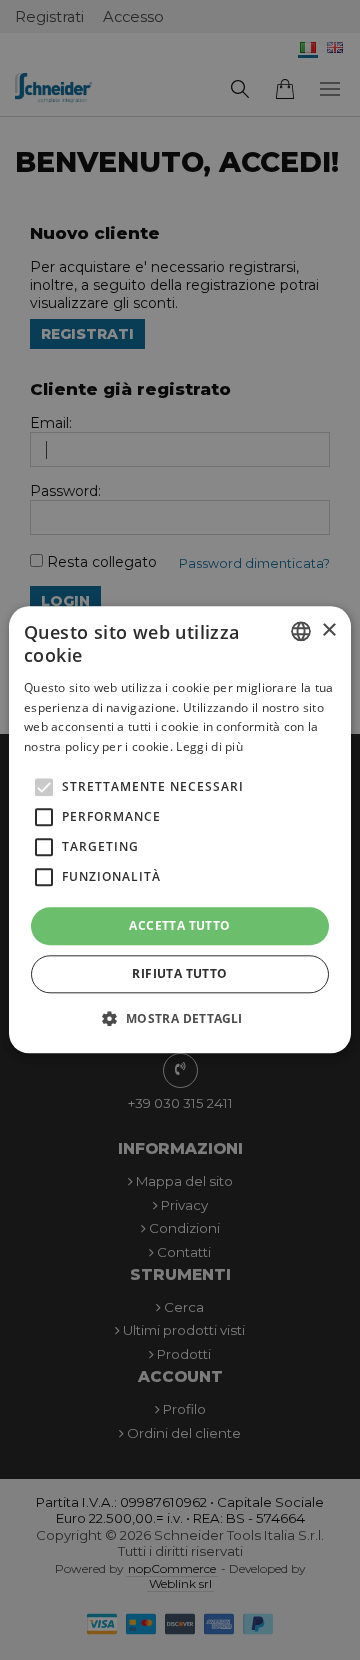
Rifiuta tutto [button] (179, 974)
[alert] (180, 830)
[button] (179, 1019)
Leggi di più (209, 746)
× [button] (328, 630)
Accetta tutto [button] (179, 925)
